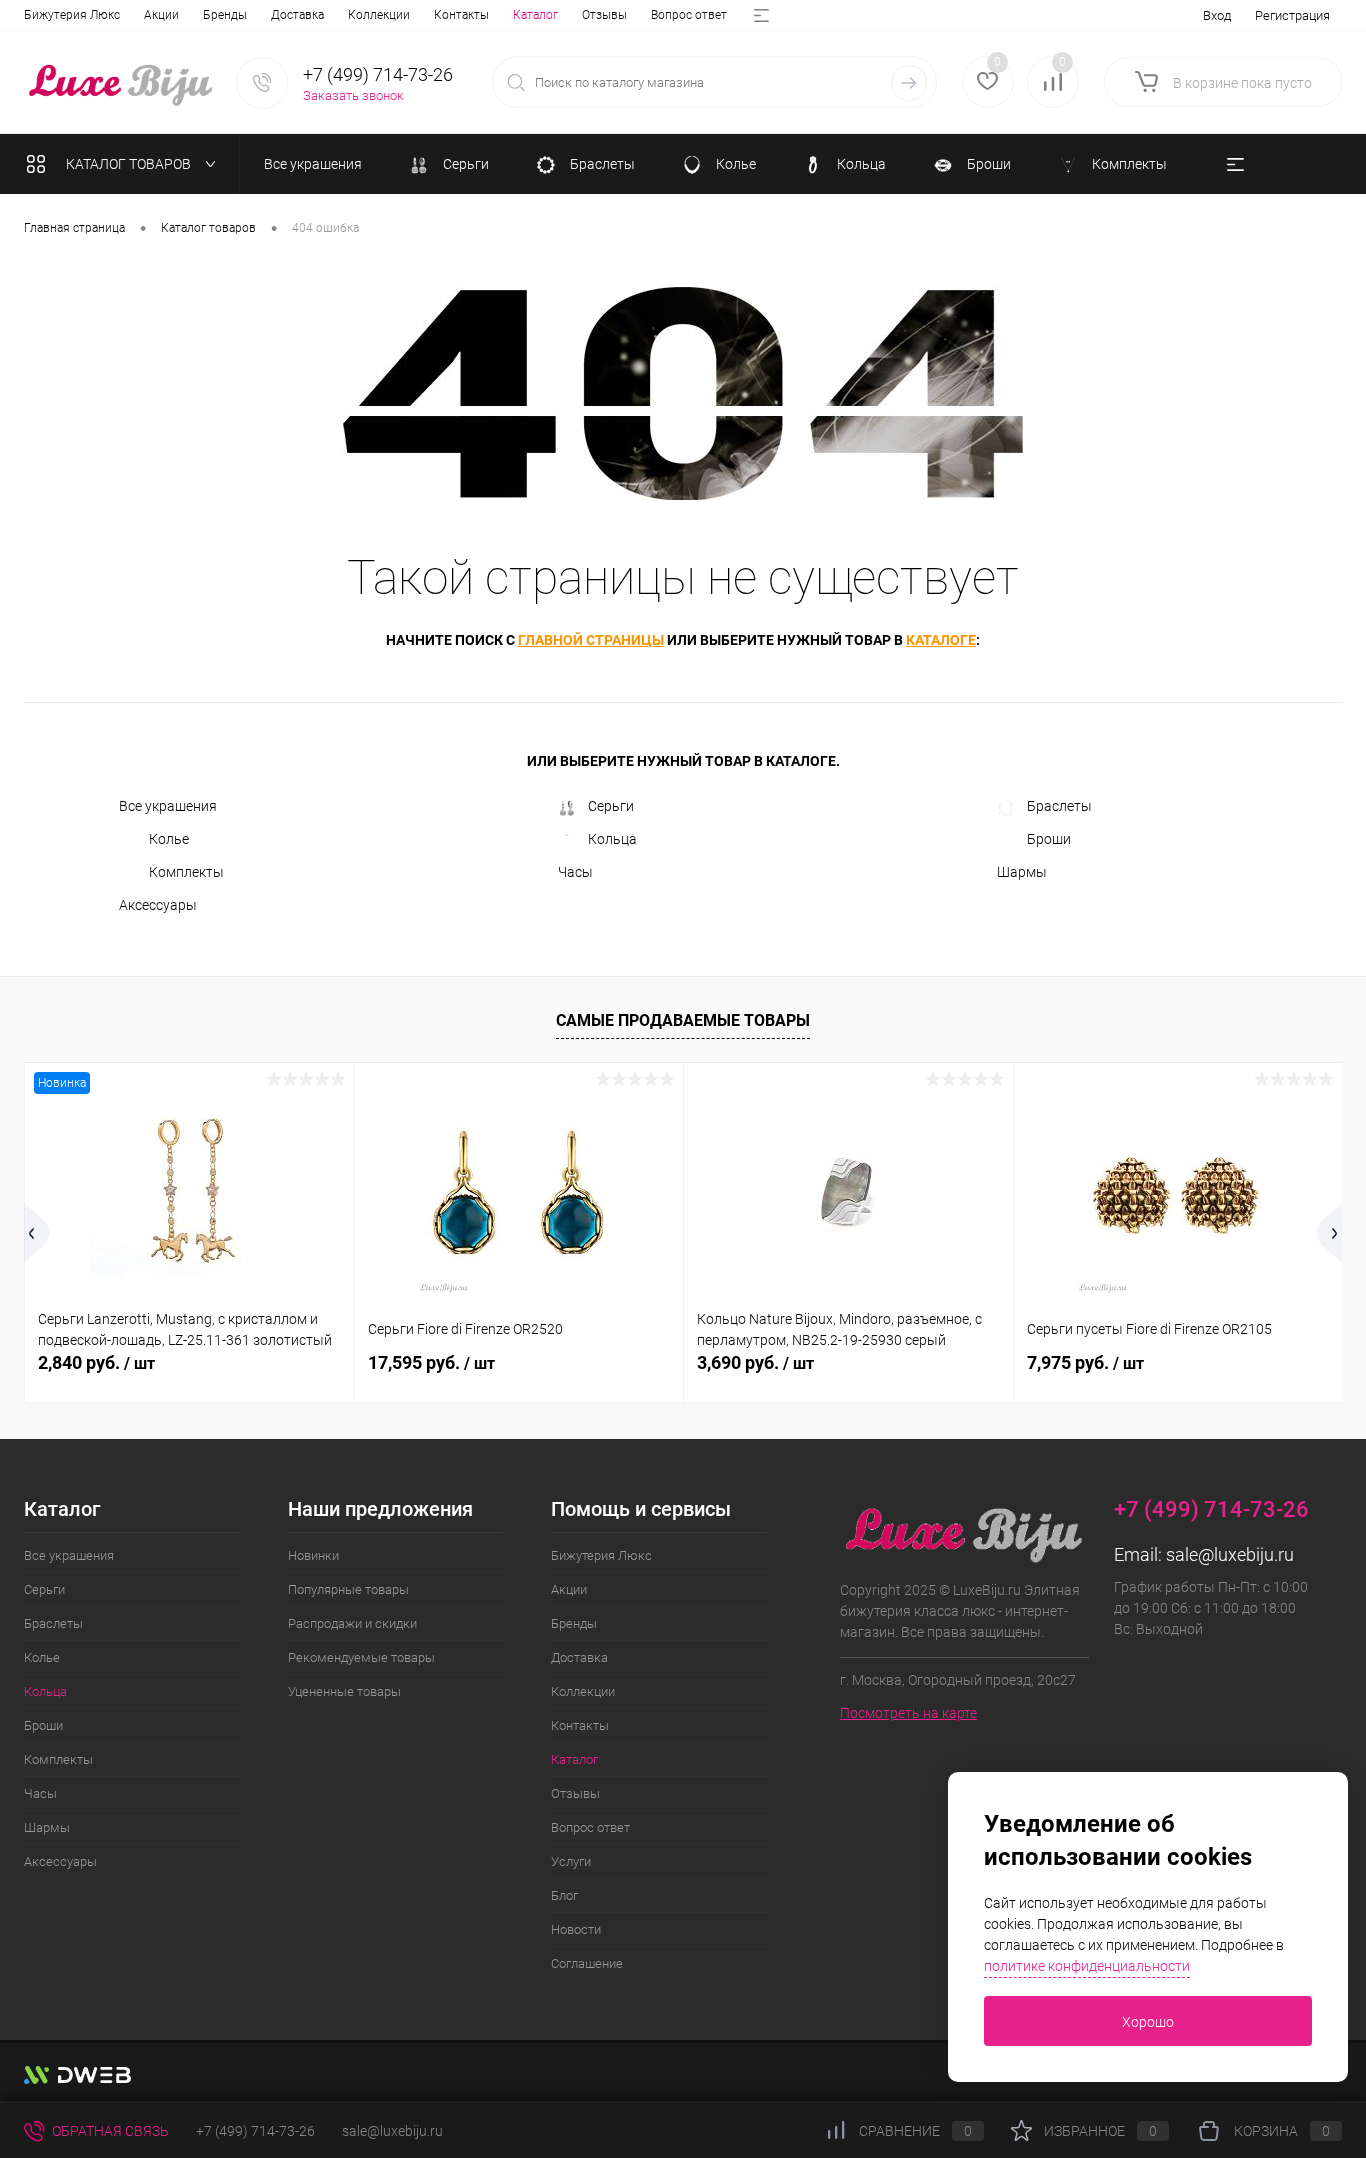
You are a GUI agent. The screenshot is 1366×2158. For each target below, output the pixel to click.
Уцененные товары (344, 1691)
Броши (1049, 839)
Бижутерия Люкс (72, 15)
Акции (161, 15)
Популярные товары (348, 1589)
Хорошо (1148, 2022)
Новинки (313, 1555)
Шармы (1022, 872)
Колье (169, 839)
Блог (564, 1895)
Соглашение (587, 1963)
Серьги (611, 806)
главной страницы (591, 640)
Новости (576, 1929)
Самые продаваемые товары (683, 1020)
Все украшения (168, 806)
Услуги (571, 1861)
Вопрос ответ (689, 15)
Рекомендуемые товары (361, 1657)
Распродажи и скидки (352, 1623)
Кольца (612, 839)
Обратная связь (109, 2131)
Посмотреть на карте (908, 1713)
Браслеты (1059, 806)
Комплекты (186, 872)
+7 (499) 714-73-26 (255, 2131)
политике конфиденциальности (1087, 1966)
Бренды (225, 15)
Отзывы (604, 15)
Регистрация (1292, 15)
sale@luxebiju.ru (1230, 1554)
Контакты (461, 15)
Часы (575, 872)
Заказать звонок (353, 95)
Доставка (297, 15)
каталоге (941, 640)
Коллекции (379, 15)
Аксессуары (158, 905)
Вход (1217, 15)
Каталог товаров (130, 164)
